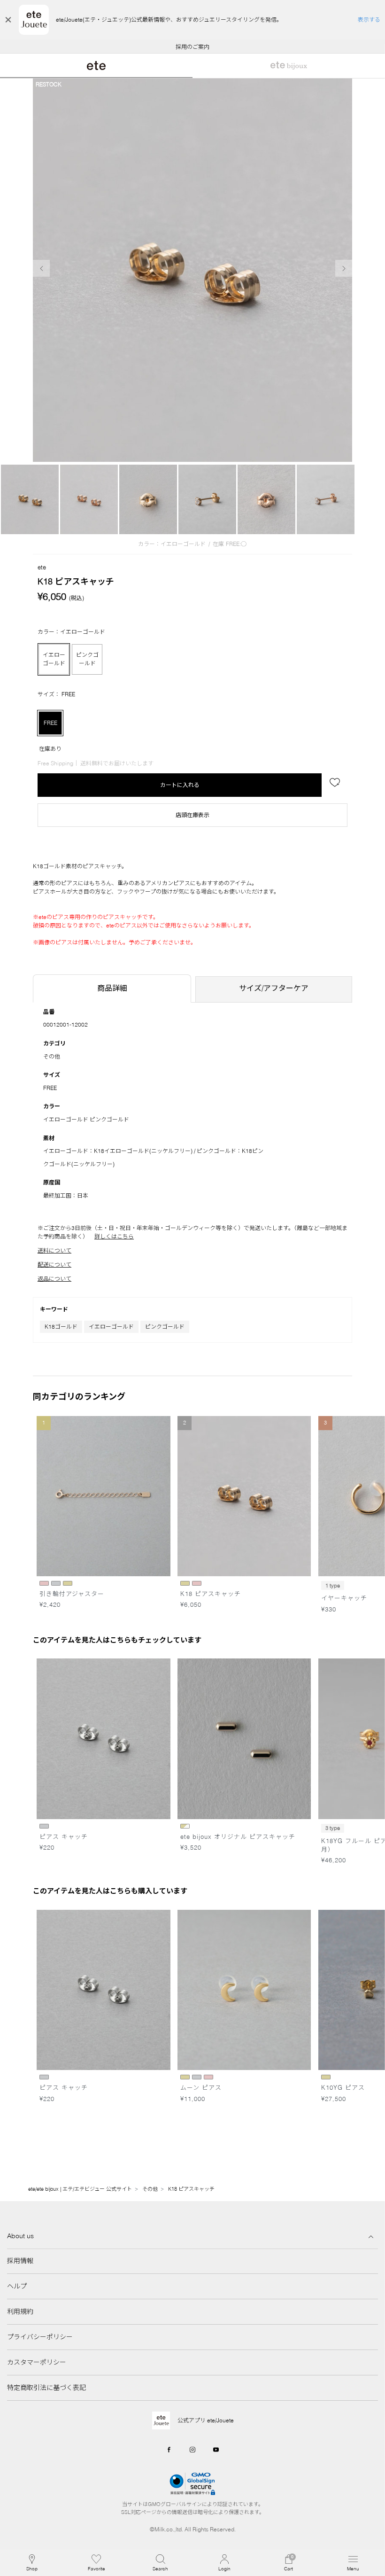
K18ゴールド (61, 1327)
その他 (52, 1056)
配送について (54, 1265)
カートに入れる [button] (180, 785)
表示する (369, 19)
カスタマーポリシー (37, 2362)
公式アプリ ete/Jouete (206, 2420)
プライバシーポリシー (40, 2337)
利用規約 (20, 2311)
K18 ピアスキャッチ (196, 2189)
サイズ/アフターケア (274, 988)
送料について (54, 1250)
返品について (54, 1279)
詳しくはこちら (114, 1236)
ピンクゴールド (165, 1327)
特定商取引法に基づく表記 (46, 2388)
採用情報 (20, 2261)
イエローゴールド (111, 1327)
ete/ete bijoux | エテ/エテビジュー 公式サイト (80, 2189)
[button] (160, 2563)
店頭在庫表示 (192, 815)
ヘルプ (17, 2286)
